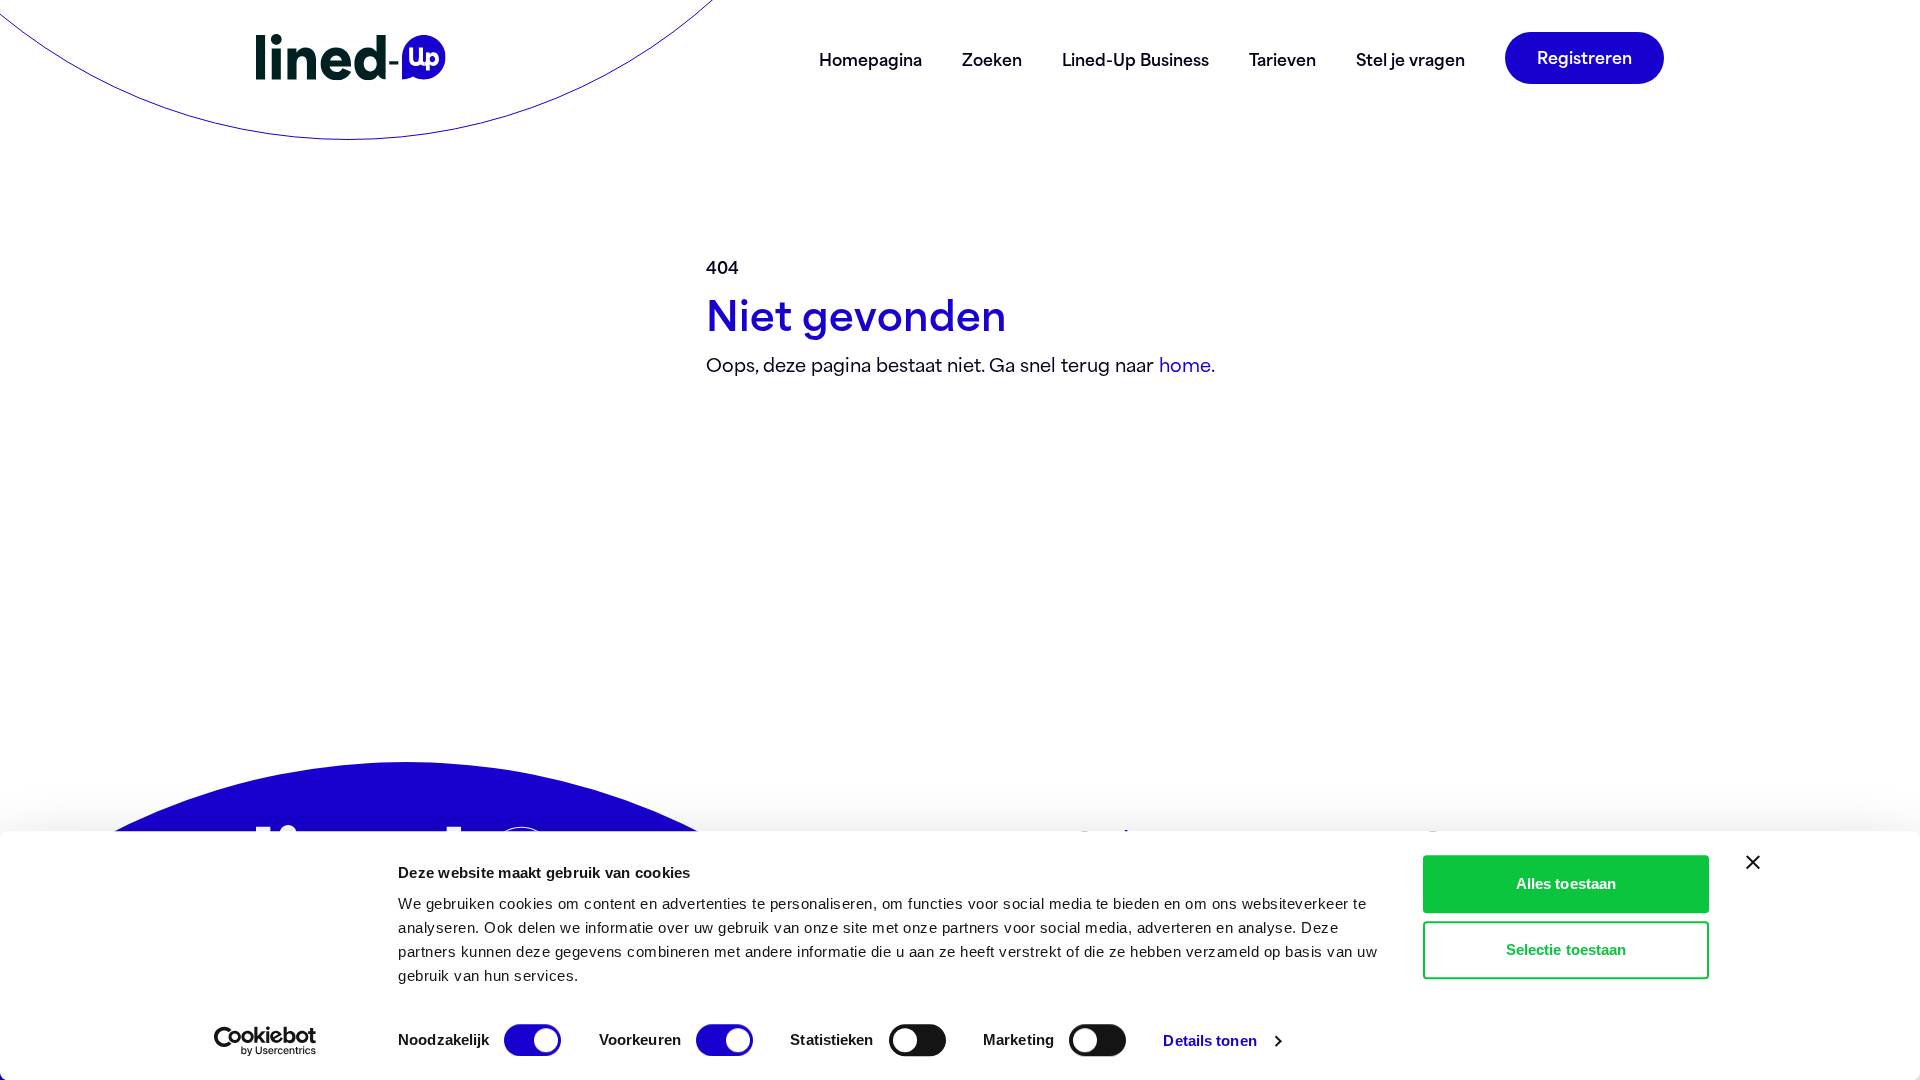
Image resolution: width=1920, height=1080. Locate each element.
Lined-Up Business (1135, 58)
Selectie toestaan (1566, 949)
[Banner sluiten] (1753, 862)
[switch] (724, 1040)
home (1185, 363)
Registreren (1584, 56)
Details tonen (1209, 1040)
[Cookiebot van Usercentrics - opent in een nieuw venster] (265, 1041)
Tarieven (1282, 58)
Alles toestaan (1566, 883)
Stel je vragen (1410, 58)
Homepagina (870, 58)
